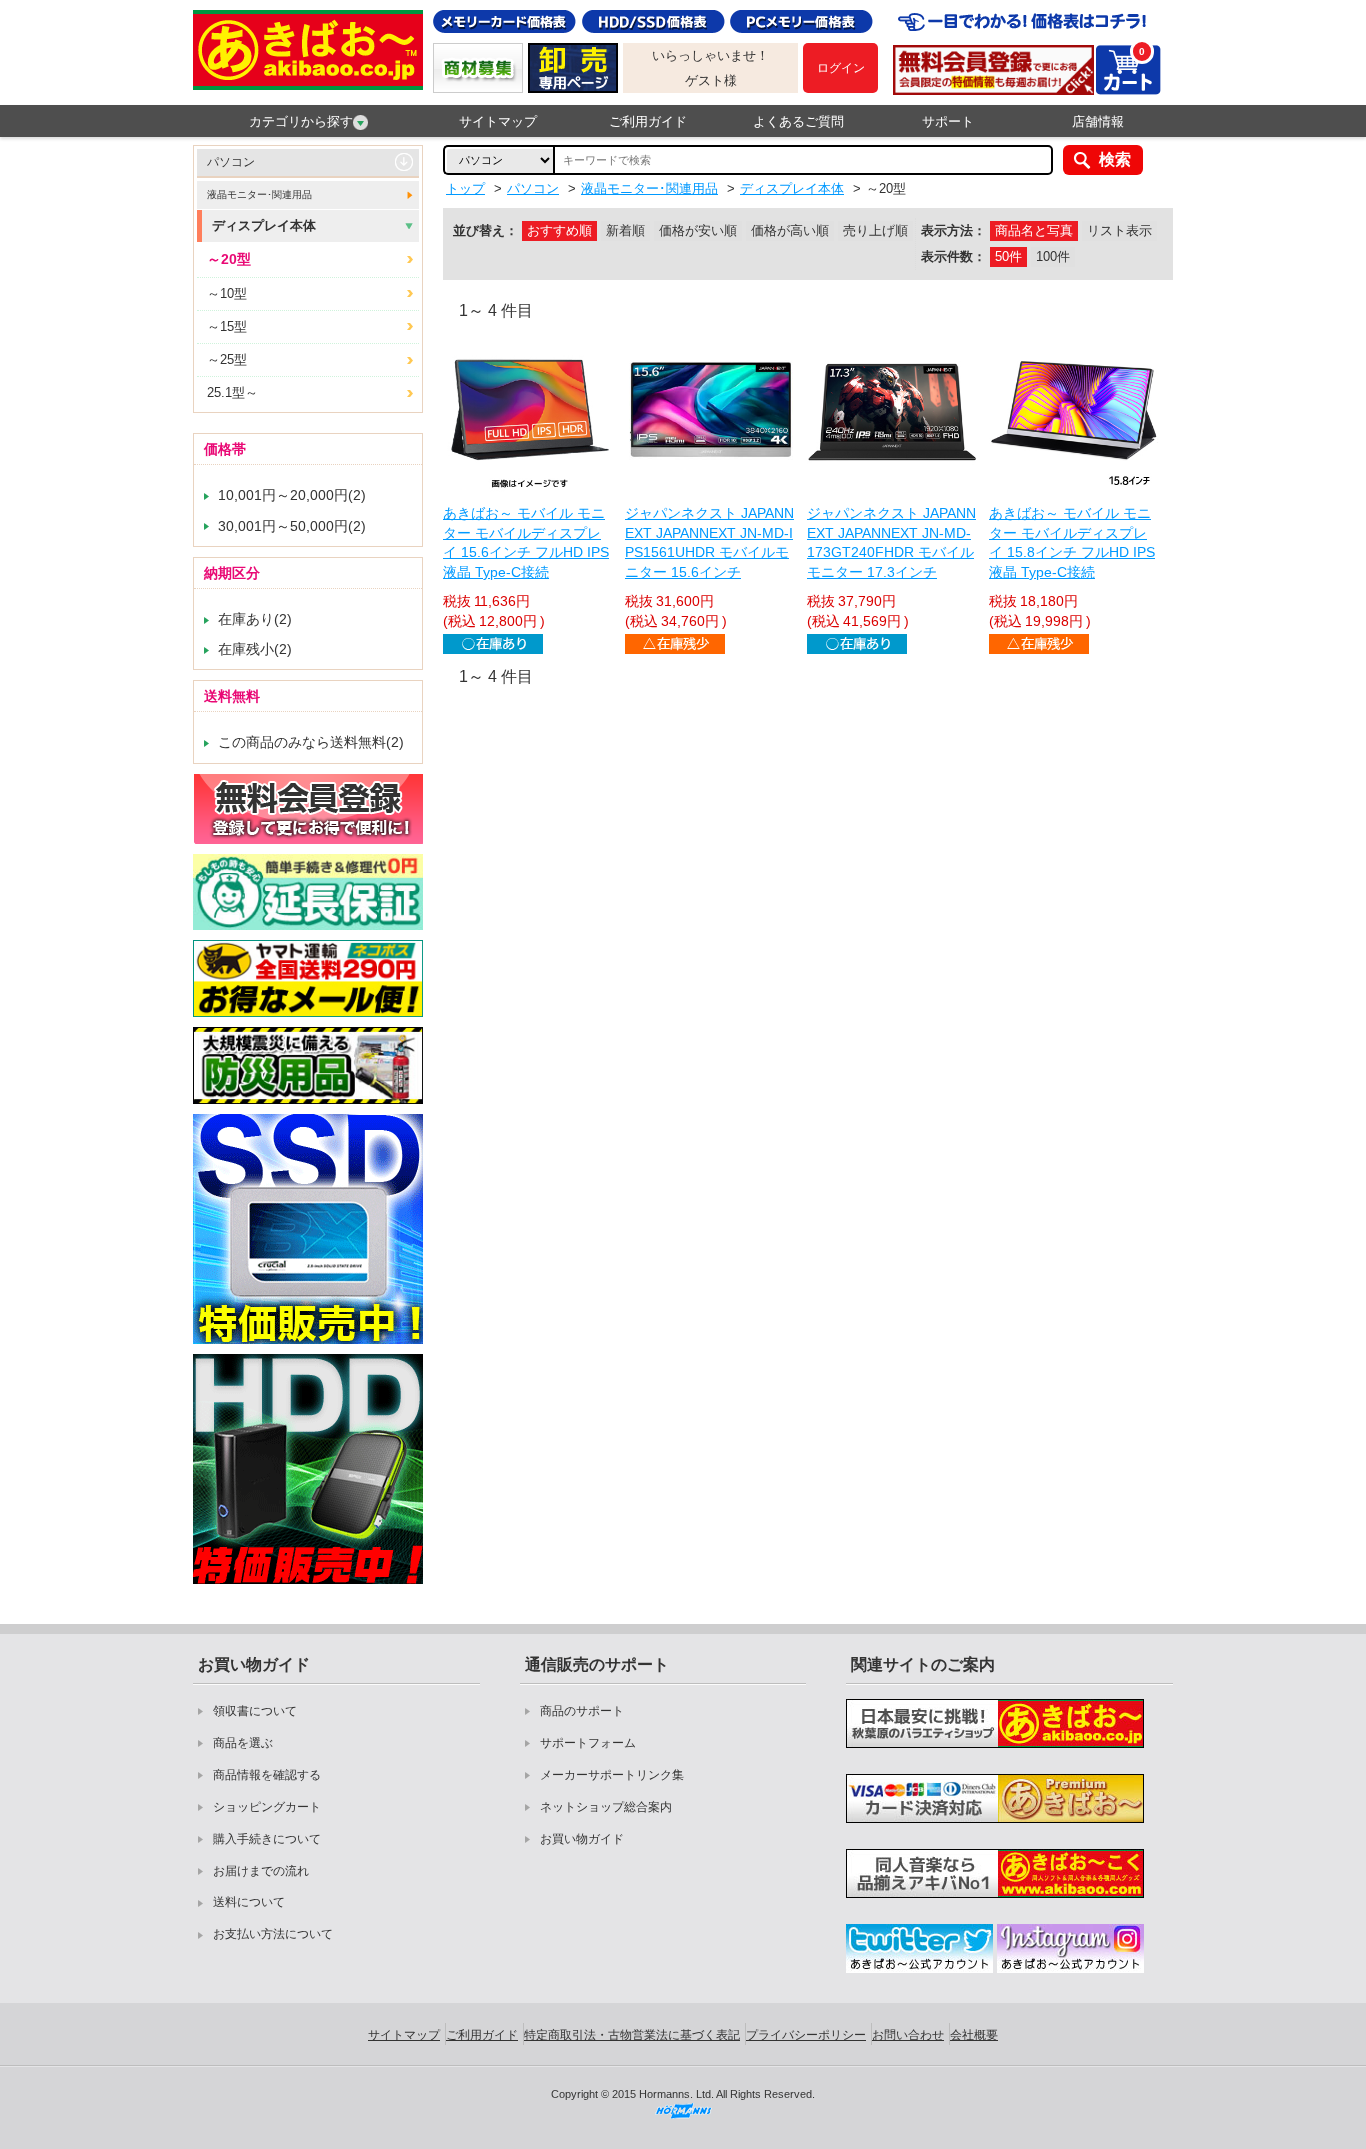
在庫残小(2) (255, 649)
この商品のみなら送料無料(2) (311, 742)
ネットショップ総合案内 (606, 1807)
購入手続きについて (267, 1839)
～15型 (227, 326)
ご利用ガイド (648, 121)
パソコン (231, 162)
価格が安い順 (698, 230)
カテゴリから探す (301, 121)
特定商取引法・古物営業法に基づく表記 (632, 2035)
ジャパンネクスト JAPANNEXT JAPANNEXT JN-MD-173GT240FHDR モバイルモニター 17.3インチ (891, 542)
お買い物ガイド (582, 1839)
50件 (1008, 256)
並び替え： (485, 230)
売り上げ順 (875, 230)
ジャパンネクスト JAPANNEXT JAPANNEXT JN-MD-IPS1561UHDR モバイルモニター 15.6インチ (709, 542)
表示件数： (953, 256)
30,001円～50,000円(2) (292, 526)
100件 (1053, 256)
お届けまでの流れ (261, 1871)
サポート (948, 121)
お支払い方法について (273, 1934)
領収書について (255, 1711)
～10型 (227, 293)
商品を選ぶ (243, 1743)
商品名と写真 (1034, 230)
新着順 (625, 230)
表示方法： (953, 230)
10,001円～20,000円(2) (292, 495)
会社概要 (974, 2035)
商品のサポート (582, 1711)
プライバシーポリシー (806, 2035)
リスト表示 (1119, 230)
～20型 (229, 259)
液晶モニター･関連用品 (259, 194)
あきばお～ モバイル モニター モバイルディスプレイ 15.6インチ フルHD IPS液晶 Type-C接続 (526, 542)
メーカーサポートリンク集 (612, 1775)
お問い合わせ (908, 2035)
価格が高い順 (790, 230)
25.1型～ (232, 392)
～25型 (227, 359)
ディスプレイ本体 (264, 225)
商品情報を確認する (267, 1775)
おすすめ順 (559, 230)
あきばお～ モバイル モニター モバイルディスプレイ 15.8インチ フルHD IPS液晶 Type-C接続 (1072, 542)
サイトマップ (498, 121)
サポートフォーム (588, 1743)
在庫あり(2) (255, 619)
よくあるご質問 (798, 121)
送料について (249, 1902)
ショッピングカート (267, 1807)
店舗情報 (1098, 121)
